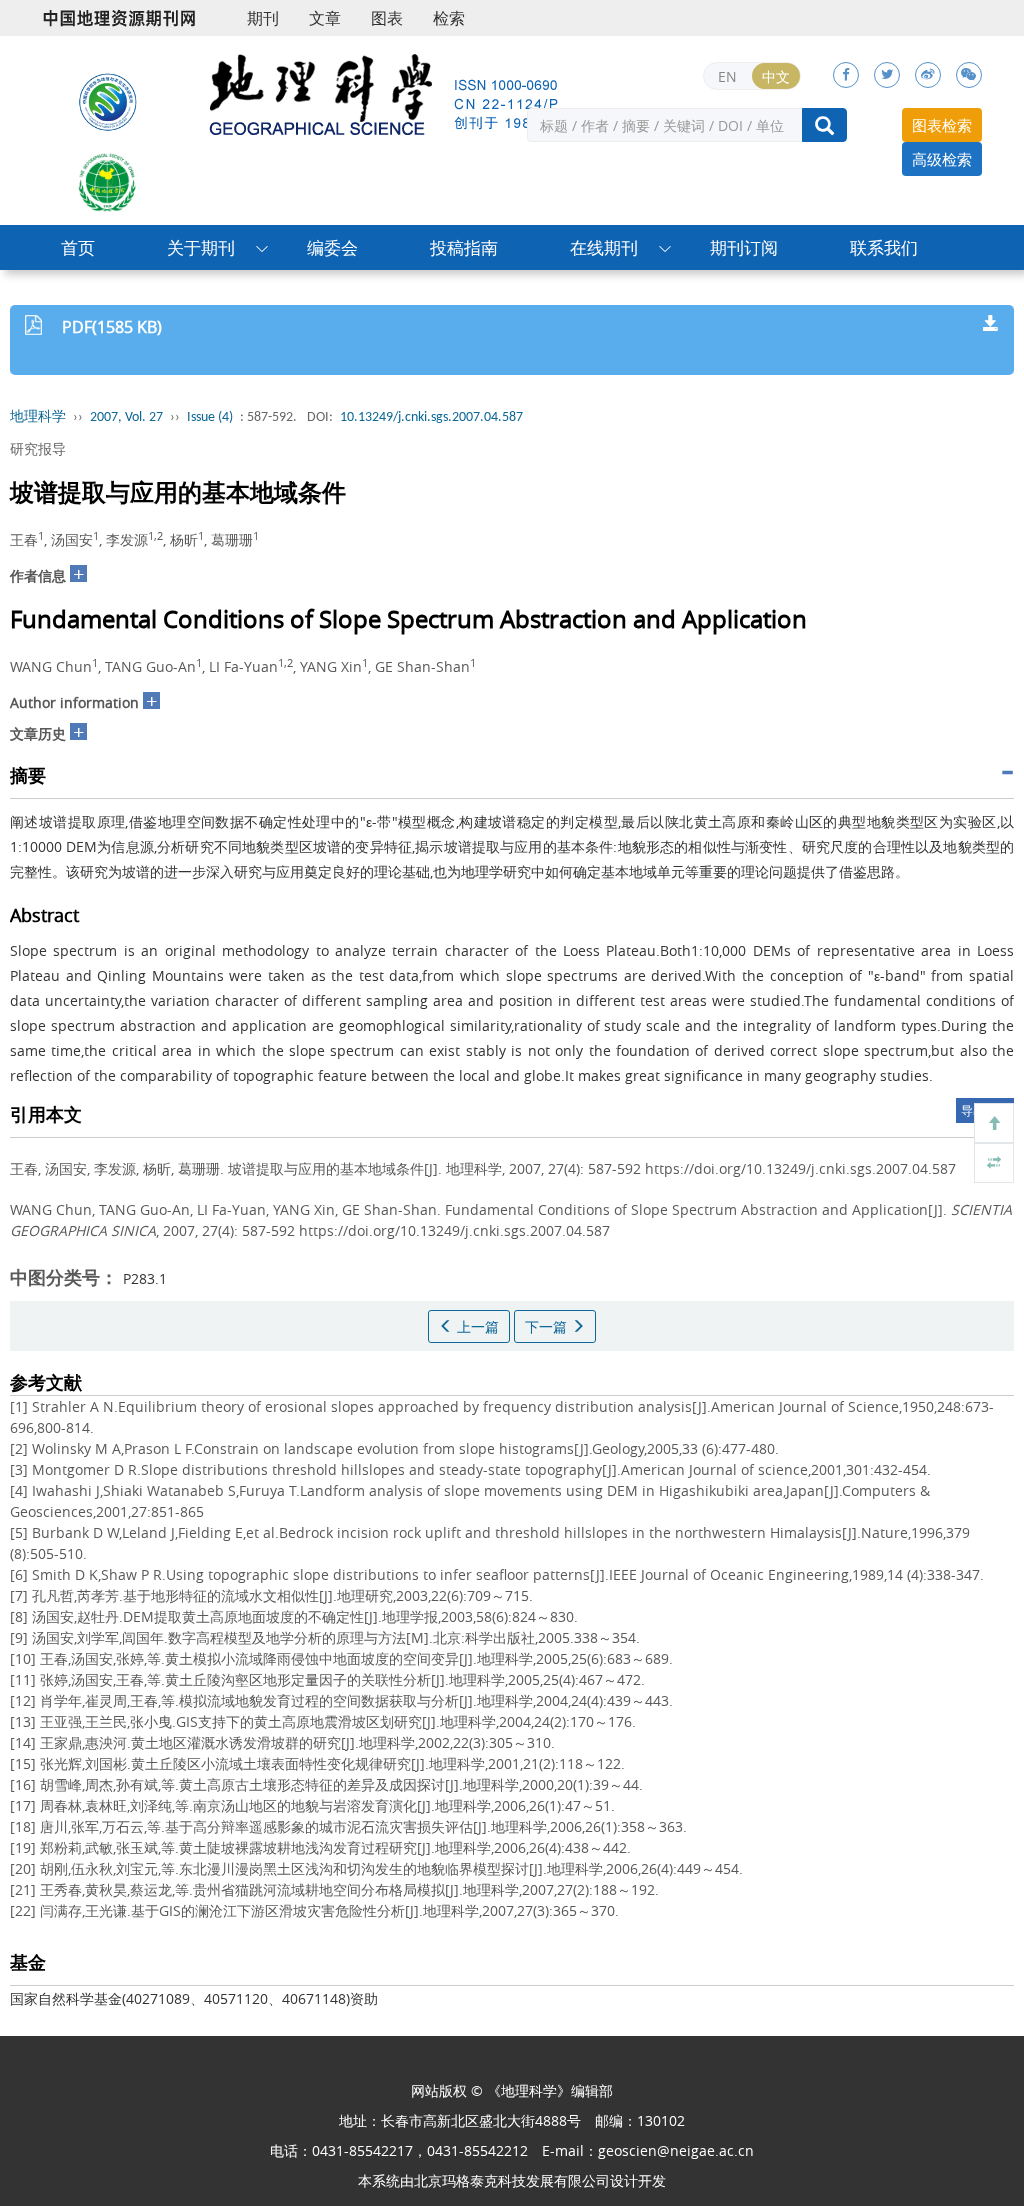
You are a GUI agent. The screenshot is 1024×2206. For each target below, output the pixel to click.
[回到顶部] (994, 1123)
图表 (387, 18)
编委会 (332, 247)
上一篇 (476, 1326)
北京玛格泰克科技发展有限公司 (512, 2180)
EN (727, 76)
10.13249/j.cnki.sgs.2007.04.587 (431, 417)
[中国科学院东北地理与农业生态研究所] (108, 101)
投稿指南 (464, 247)
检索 (449, 18)
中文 (776, 76)
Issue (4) (210, 417)
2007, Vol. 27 (126, 417)
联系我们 (884, 247)
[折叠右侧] (994, 1163)
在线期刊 (604, 247)
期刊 (263, 18)
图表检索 (942, 125)
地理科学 (38, 417)
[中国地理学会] (108, 181)
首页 (78, 247)
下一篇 (548, 1326)
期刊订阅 (744, 247)
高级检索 (942, 159)
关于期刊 (201, 247)
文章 (325, 18)
